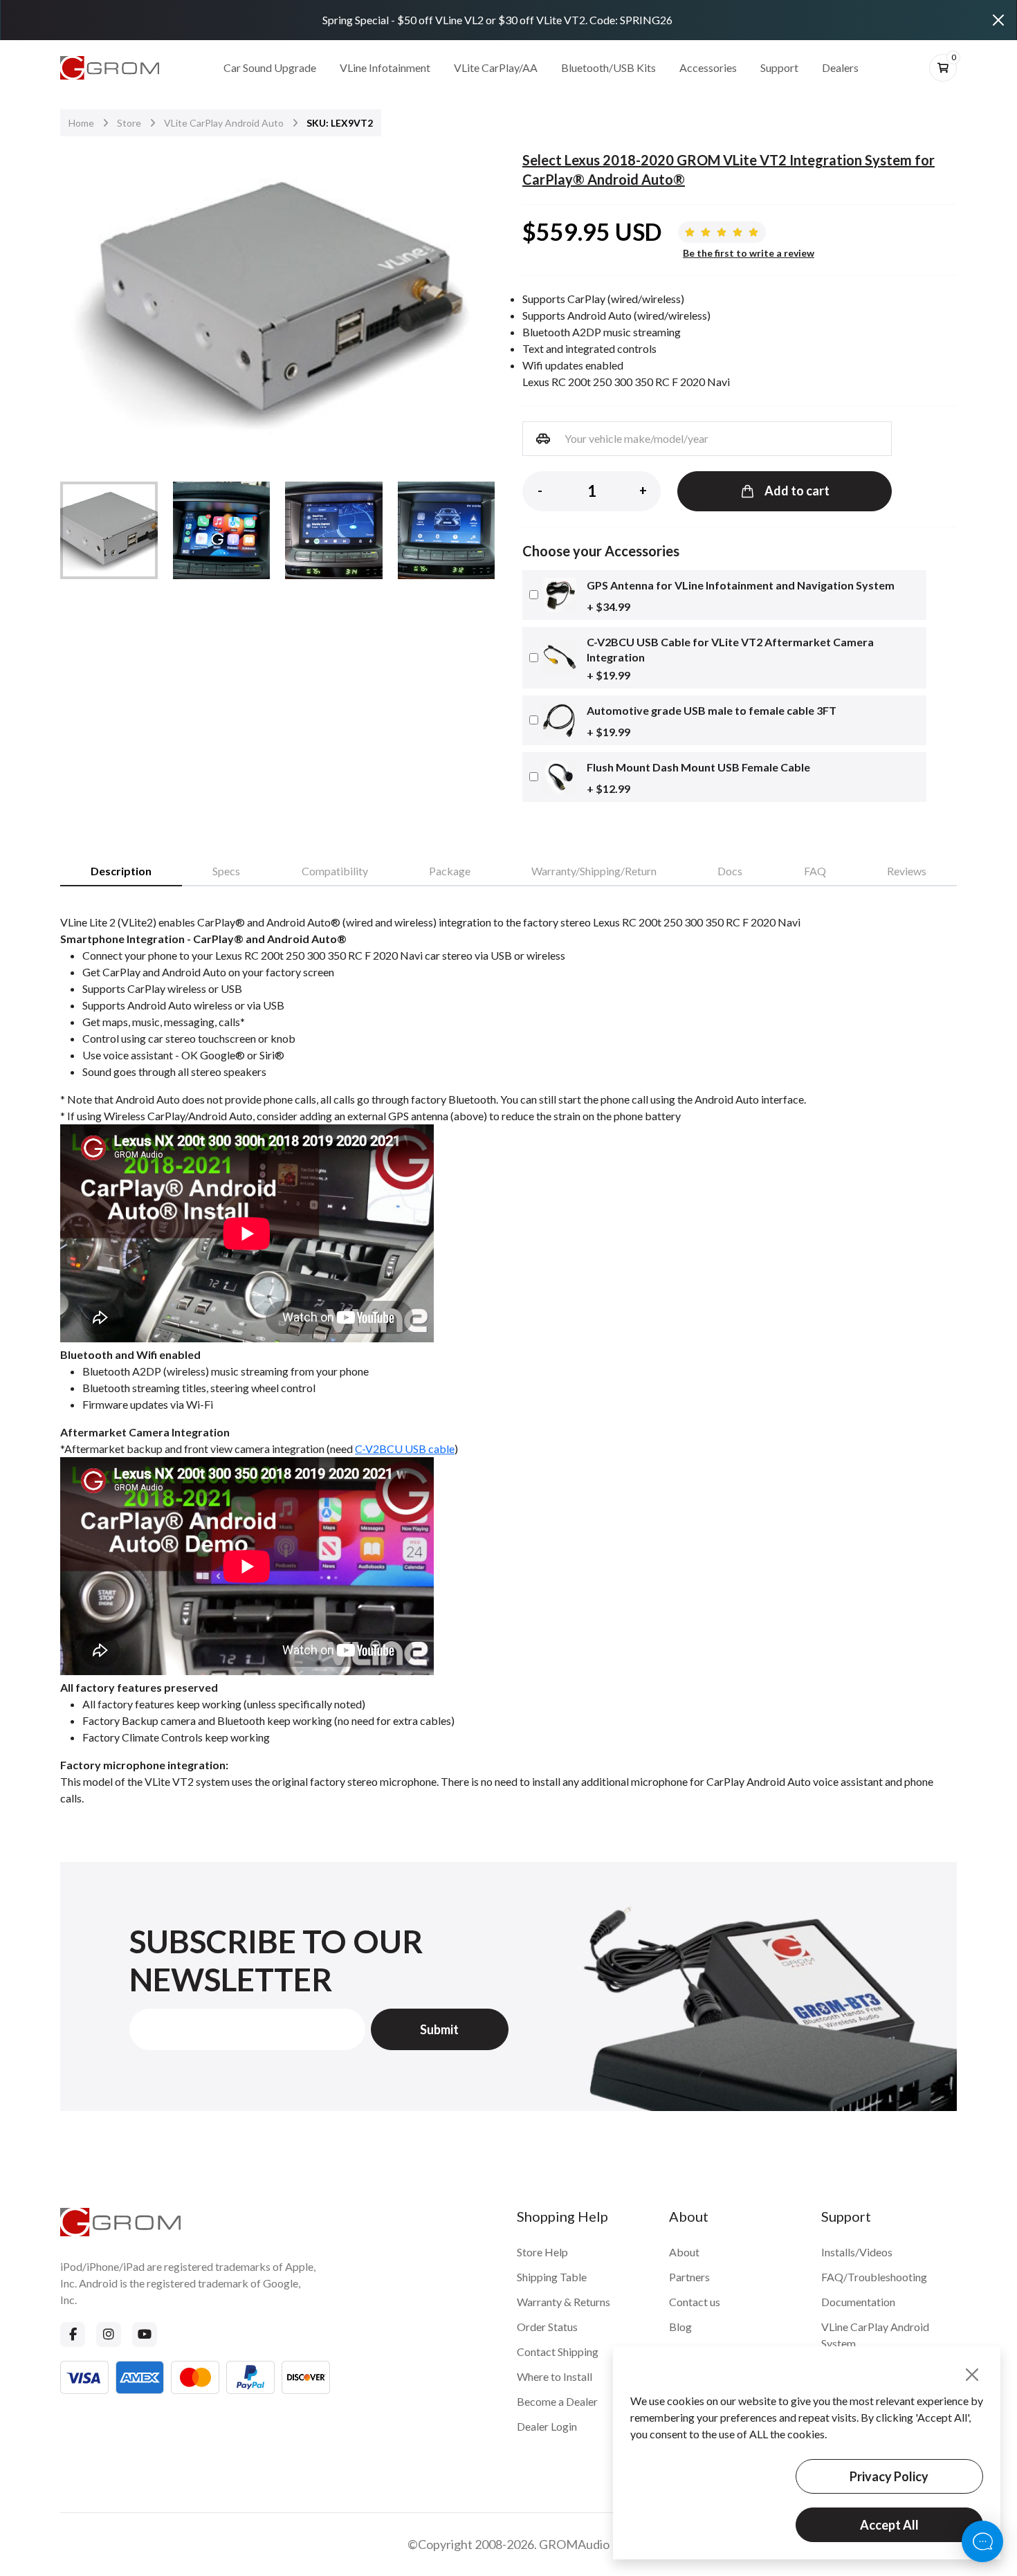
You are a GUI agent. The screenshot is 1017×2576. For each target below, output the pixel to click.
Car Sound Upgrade (270, 67)
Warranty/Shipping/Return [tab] (594, 871)
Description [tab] (121, 871)
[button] (475, 300)
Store (129, 123)
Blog (680, 2327)
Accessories (708, 67)
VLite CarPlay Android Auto (224, 123)
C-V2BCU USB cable (405, 1449)
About (684, 2252)
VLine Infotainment (385, 67)
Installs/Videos (857, 2252)
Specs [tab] (226, 871)
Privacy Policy (889, 2476)
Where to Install (555, 2376)
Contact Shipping (558, 2351)
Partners (689, 2277)
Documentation (858, 2302)
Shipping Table (552, 2277)
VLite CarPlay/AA (496, 67)
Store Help (542, 2252)
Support (779, 67)
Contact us (695, 2302)
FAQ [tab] (815, 871)
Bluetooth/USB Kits (608, 67)
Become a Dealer (557, 2401)
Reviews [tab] (907, 871)
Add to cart (797, 491)
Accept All (889, 2525)
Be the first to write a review (749, 253)
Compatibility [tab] (335, 871)
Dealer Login (547, 2426)
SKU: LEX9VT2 (340, 123)
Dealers (840, 67)
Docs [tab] (730, 871)
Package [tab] (450, 871)
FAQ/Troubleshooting (874, 2277)
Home (81, 123)
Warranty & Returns (564, 2302)
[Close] (998, 20)
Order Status (547, 2327)
